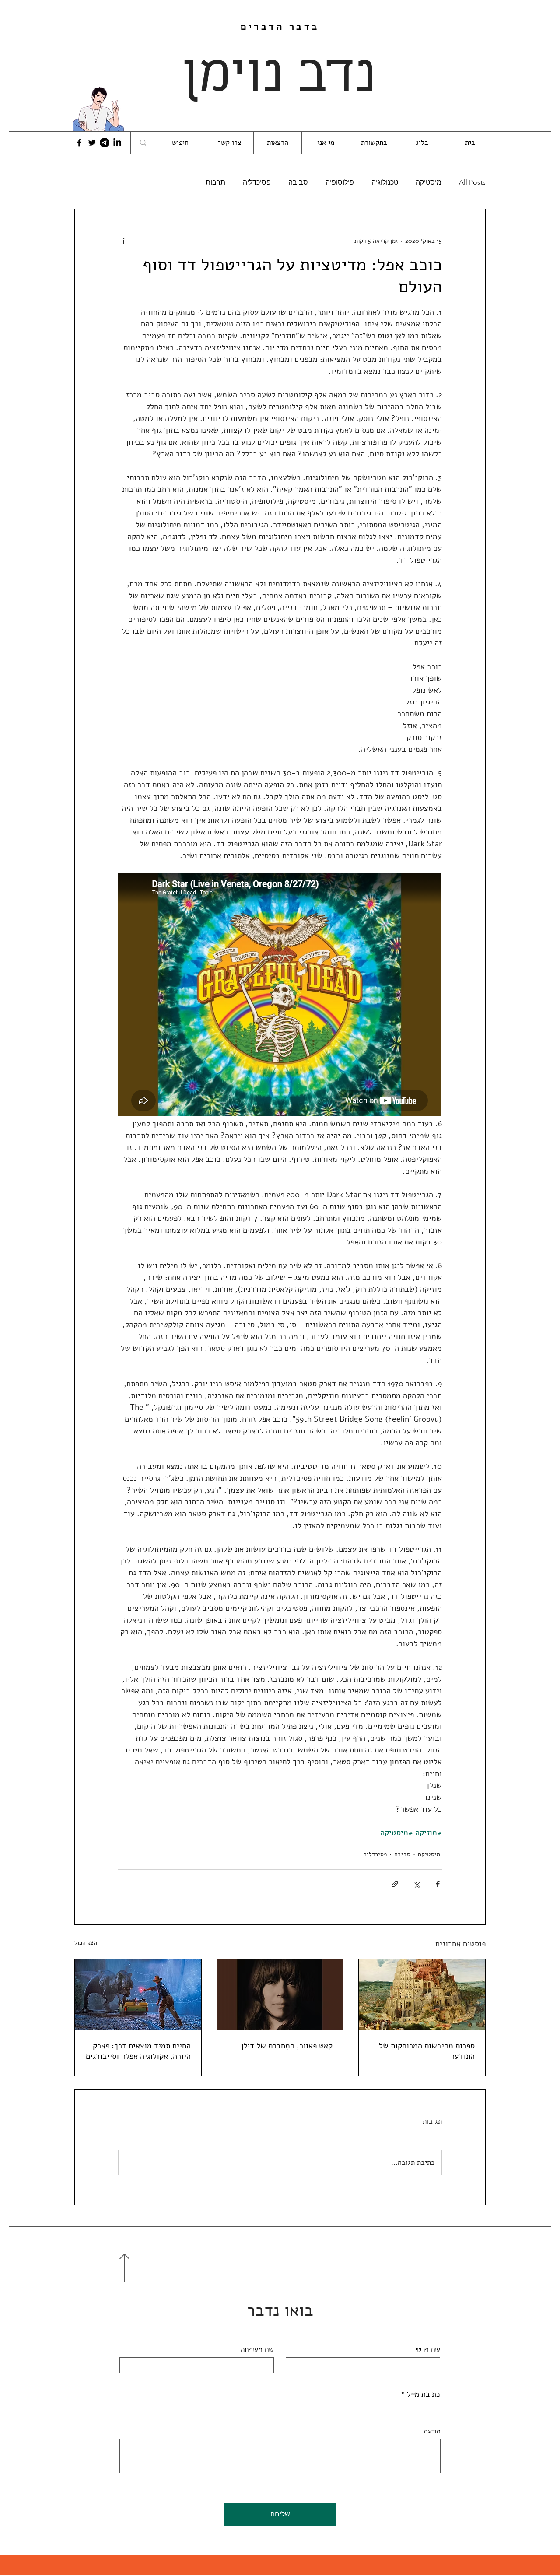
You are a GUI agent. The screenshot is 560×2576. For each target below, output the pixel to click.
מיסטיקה (429, 182)
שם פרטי (427, 2350)
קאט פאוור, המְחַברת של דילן (287, 2046)
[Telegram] (105, 143)
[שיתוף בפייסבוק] (438, 1884)
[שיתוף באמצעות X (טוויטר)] (416, 1884)
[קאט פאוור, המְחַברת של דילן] (280, 1994)
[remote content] (280, 996)
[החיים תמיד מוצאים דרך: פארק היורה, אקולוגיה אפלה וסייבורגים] (138, 1994)
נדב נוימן (280, 77)
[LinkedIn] (117, 143)
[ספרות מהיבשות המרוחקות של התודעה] (422, 1994)
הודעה (432, 2432)
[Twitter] (92, 143)
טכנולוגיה (385, 182)
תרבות (215, 182)
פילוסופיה (340, 182)
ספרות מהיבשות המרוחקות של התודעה (427, 2051)
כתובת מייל (423, 2394)
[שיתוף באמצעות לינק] (395, 1884)
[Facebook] (79, 143)
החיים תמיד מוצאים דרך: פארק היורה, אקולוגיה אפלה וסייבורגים (138, 2051)
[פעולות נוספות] (123, 241)
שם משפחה (257, 2350)
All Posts (472, 182)
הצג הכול (86, 1943)
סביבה (298, 182)
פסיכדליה (257, 182)
